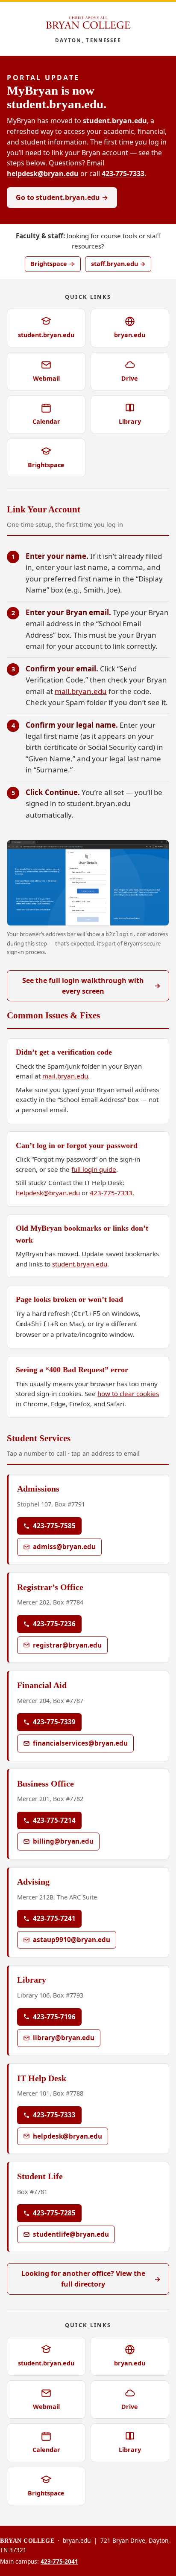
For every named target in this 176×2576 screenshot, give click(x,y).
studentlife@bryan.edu (71, 2234)
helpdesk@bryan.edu (43, 173)
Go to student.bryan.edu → (62, 197)
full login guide (94, 1169)
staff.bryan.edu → (118, 264)
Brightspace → (53, 264)
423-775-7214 (54, 1820)
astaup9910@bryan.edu (72, 1940)
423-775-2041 (59, 2561)
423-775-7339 (54, 1722)
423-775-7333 (123, 173)
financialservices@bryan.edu (80, 1743)
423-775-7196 (54, 2017)
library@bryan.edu (64, 2038)
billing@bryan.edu (63, 1841)
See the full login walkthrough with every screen (91, 986)
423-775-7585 (54, 1526)
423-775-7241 (54, 1918)
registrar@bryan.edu (67, 1645)
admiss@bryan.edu (64, 1547)
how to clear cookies (128, 1394)
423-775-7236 (54, 1624)
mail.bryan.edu (81, 691)
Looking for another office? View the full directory (91, 2279)
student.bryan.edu (80, 1264)
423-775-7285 (54, 2213)
